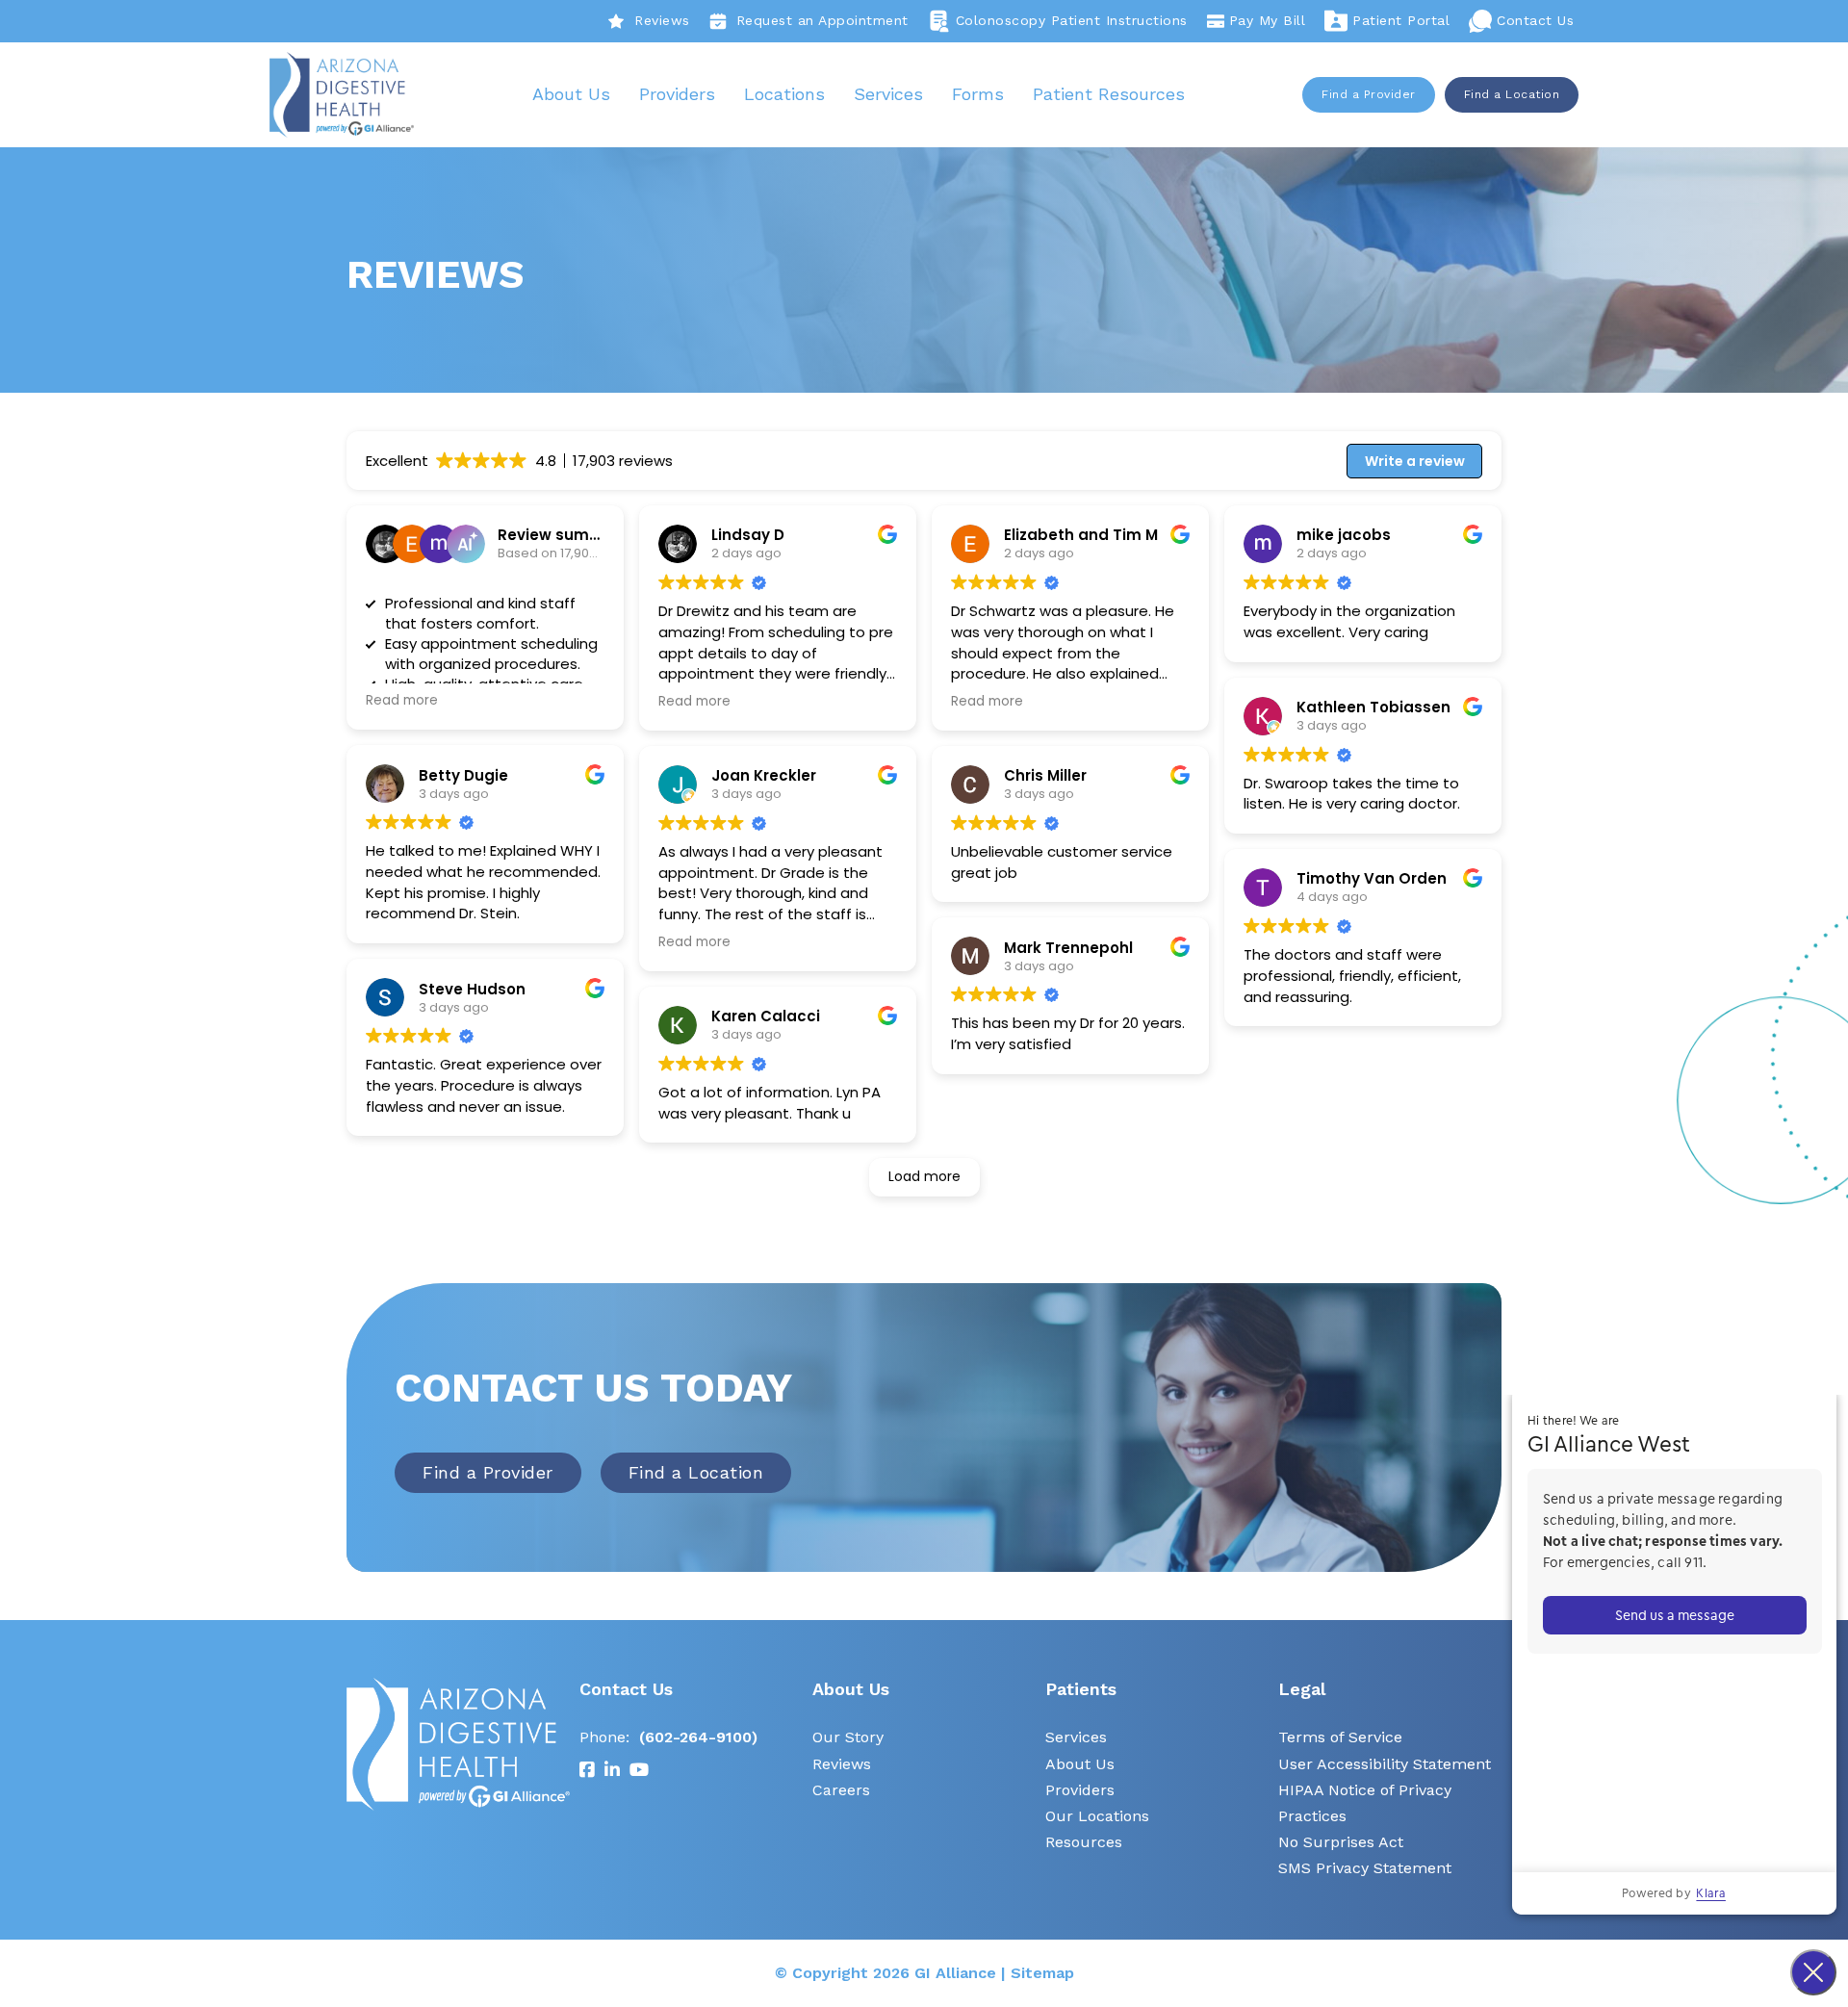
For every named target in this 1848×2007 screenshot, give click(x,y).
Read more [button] (402, 701)
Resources (1084, 1842)
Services (888, 94)
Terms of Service (1340, 1737)
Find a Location (1512, 94)
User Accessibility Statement (1385, 1764)
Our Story (848, 1737)
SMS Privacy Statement (1365, 1868)
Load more (924, 1176)
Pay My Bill (1268, 20)
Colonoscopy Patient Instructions (1072, 20)
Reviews (662, 20)
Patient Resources (1109, 94)
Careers (841, 1790)
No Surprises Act (1341, 1842)
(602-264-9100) (698, 1737)
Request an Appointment (822, 20)
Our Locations (1097, 1816)
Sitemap (1042, 1973)
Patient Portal (1401, 20)
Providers (677, 94)
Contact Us (1535, 20)
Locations (784, 94)
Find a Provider (1369, 94)
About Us (571, 94)
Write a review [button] (1415, 461)
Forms (978, 94)
